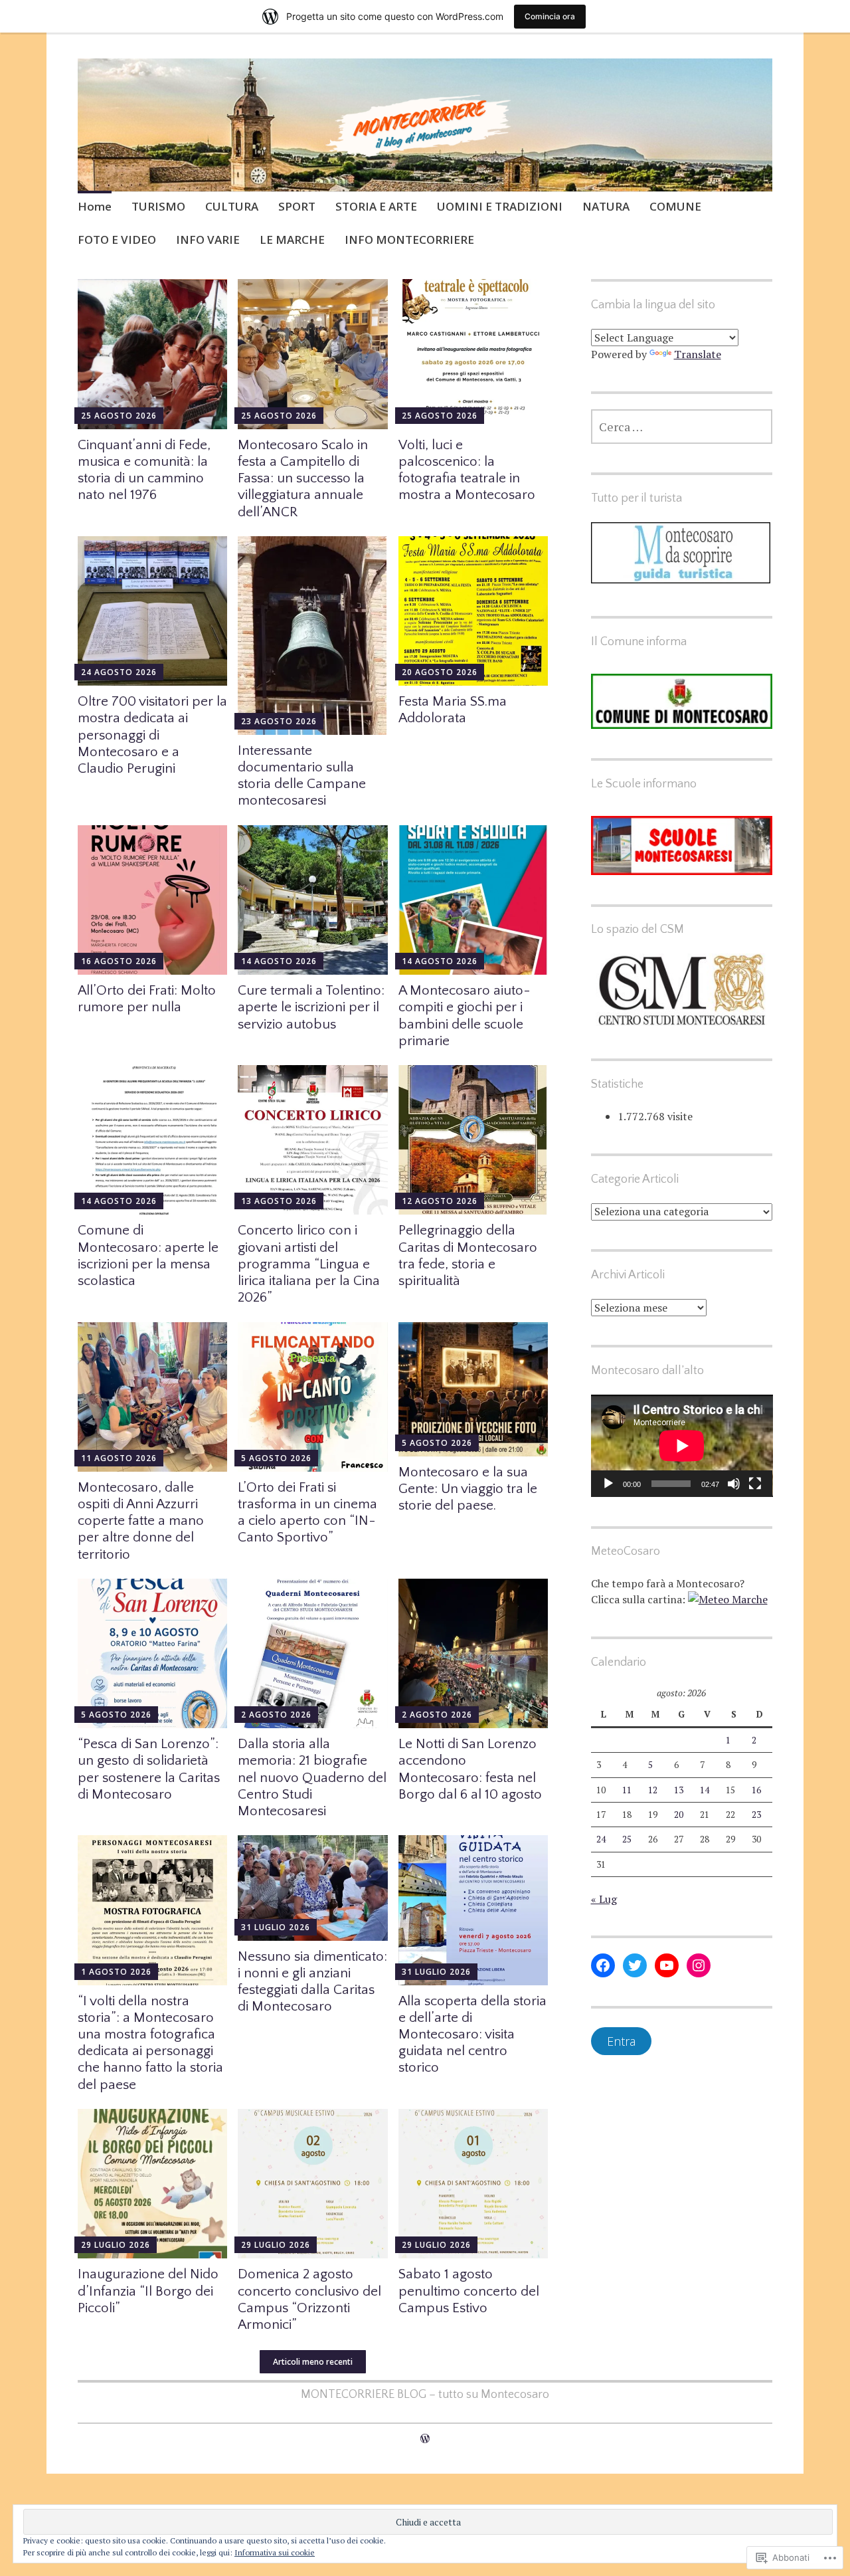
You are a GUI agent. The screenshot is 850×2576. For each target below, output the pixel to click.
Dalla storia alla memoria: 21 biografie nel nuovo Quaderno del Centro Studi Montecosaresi (312, 1777)
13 (679, 1790)
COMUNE (675, 206)
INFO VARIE (208, 240)
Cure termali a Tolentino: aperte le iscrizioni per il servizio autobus (311, 1007)
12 (653, 1790)
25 (627, 1839)
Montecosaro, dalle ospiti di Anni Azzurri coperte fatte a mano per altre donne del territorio (141, 1521)
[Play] (608, 1484)
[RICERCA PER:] (682, 427)
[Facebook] (603, 1965)
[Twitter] (635, 1965)
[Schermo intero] (755, 1484)
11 (627, 1790)
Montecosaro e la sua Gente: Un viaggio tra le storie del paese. (468, 1489)
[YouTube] (667, 1965)
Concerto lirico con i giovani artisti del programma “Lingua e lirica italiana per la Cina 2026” (309, 1264)
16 (756, 1790)
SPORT (297, 206)
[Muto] (734, 1484)
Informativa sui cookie (275, 2552)
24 (601, 1839)
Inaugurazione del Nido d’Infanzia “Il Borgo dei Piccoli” (148, 2291)
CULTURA (232, 206)
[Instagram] (699, 1965)
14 (705, 1790)
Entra (621, 2041)
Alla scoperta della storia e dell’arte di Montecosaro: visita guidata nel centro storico (472, 2034)
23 (756, 1815)
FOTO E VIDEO (117, 240)
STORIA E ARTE (376, 206)
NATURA (606, 206)
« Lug (604, 1899)
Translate (698, 354)
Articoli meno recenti (313, 2362)
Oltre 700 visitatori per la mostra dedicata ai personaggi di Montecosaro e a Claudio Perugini (152, 735)
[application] (682, 1446)
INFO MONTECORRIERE (409, 240)
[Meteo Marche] (728, 1599)
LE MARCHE (292, 240)
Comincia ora (550, 16)
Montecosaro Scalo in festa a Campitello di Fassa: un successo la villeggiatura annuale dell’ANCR (303, 478)
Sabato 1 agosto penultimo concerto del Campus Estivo (469, 2291)
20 (679, 1815)
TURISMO (158, 206)
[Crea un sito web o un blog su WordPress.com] (425, 2438)
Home (95, 206)
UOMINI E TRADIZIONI (500, 206)
